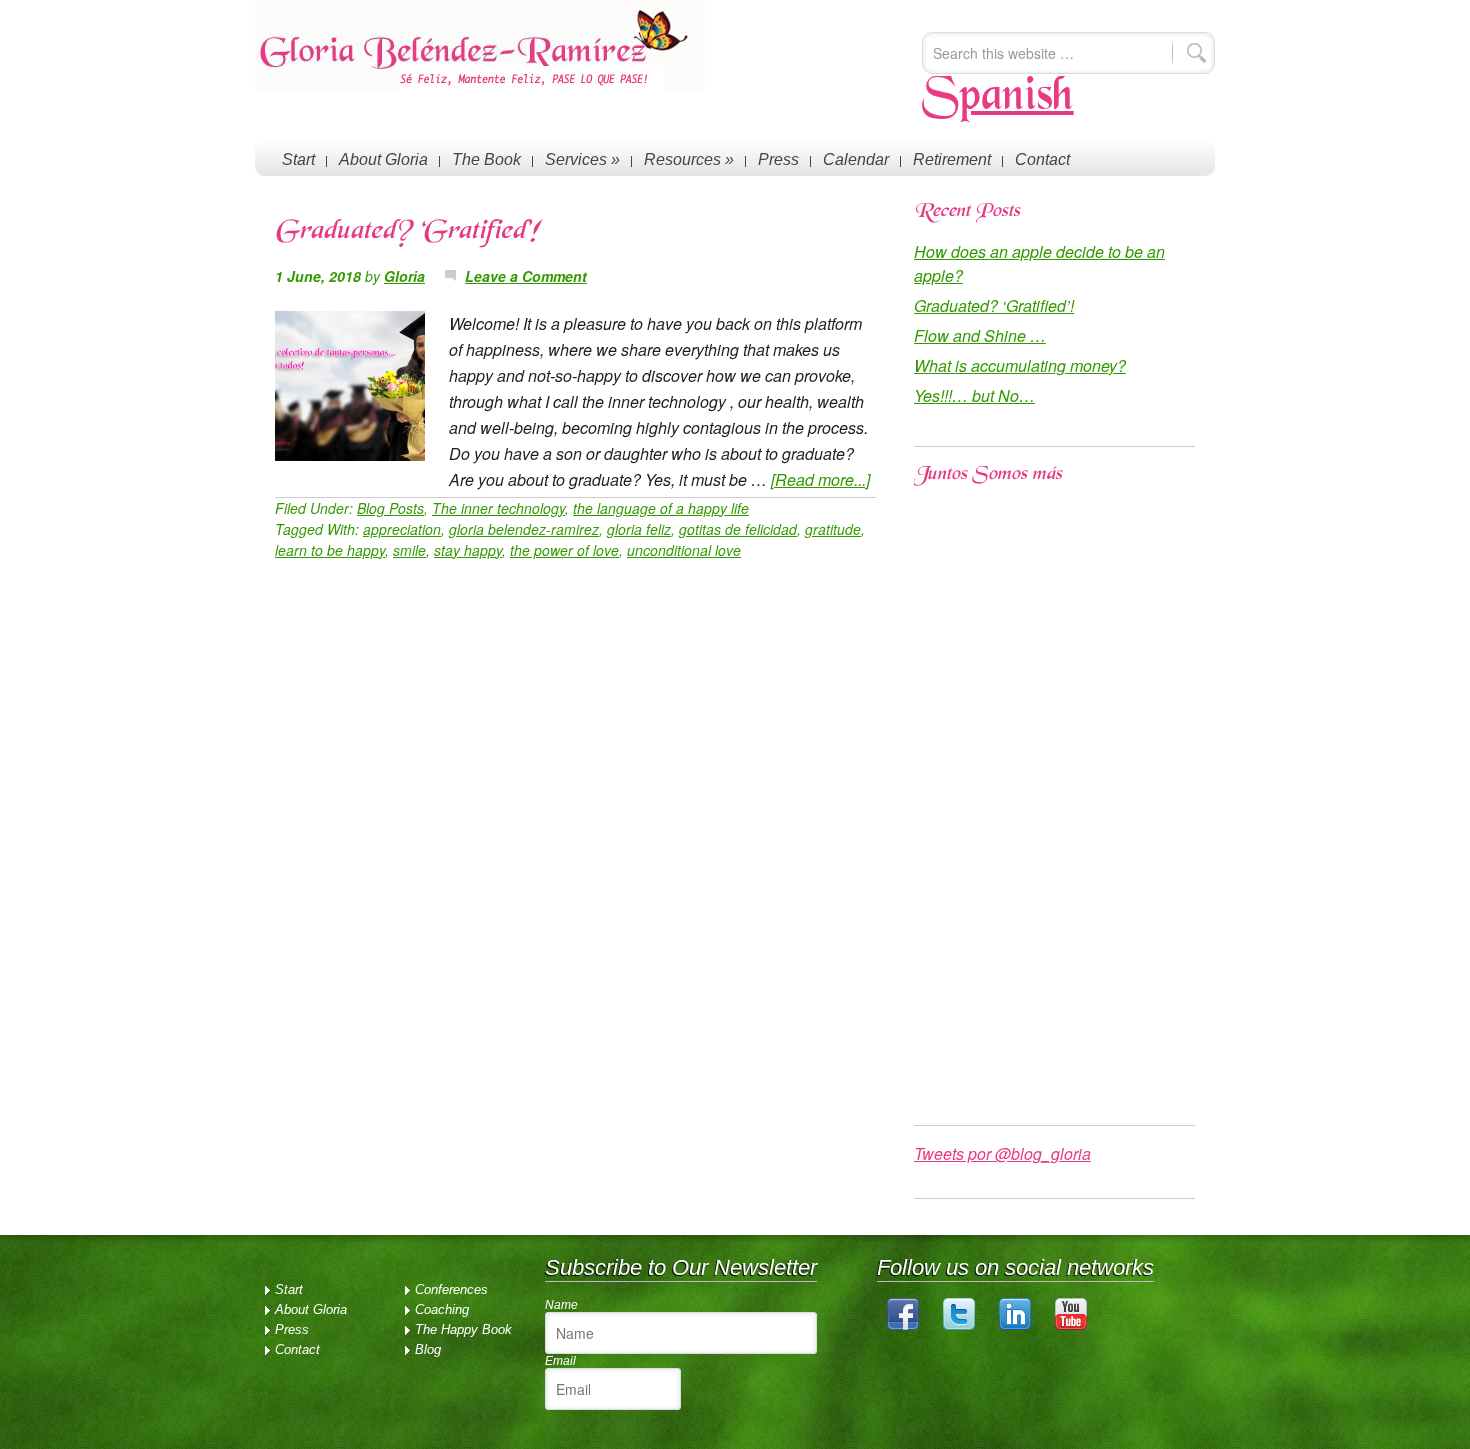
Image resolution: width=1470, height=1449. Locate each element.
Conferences (451, 1289)
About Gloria (383, 159)
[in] (1015, 1325)
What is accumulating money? (1020, 365)
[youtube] (1071, 1325)
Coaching (442, 1309)
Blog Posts (390, 508)
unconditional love (684, 550)
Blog (428, 1349)
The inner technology (498, 508)
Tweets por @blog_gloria (1002, 1153)
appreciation (402, 529)
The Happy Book (463, 1329)
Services (582, 159)
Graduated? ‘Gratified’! (407, 232)
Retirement (952, 159)
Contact (1042, 159)
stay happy (468, 550)
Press (778, 159)
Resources (689, 159)
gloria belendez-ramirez (524, 529)
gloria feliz (639, 529)
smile (409, 550)
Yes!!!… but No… (974, 395)
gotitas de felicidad (738, 529)
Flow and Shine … (980, 335)
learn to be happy (330, 550)
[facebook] (903, 1325)
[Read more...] (820, 479)
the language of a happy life (661, 508)
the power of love (564, 550)
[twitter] (959, 1325)
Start (298, 159)
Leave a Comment (526, 276)
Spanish (998, 98)
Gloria (404, 276)
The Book (486, 159)
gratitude (833, 529)
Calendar (856, 159)
